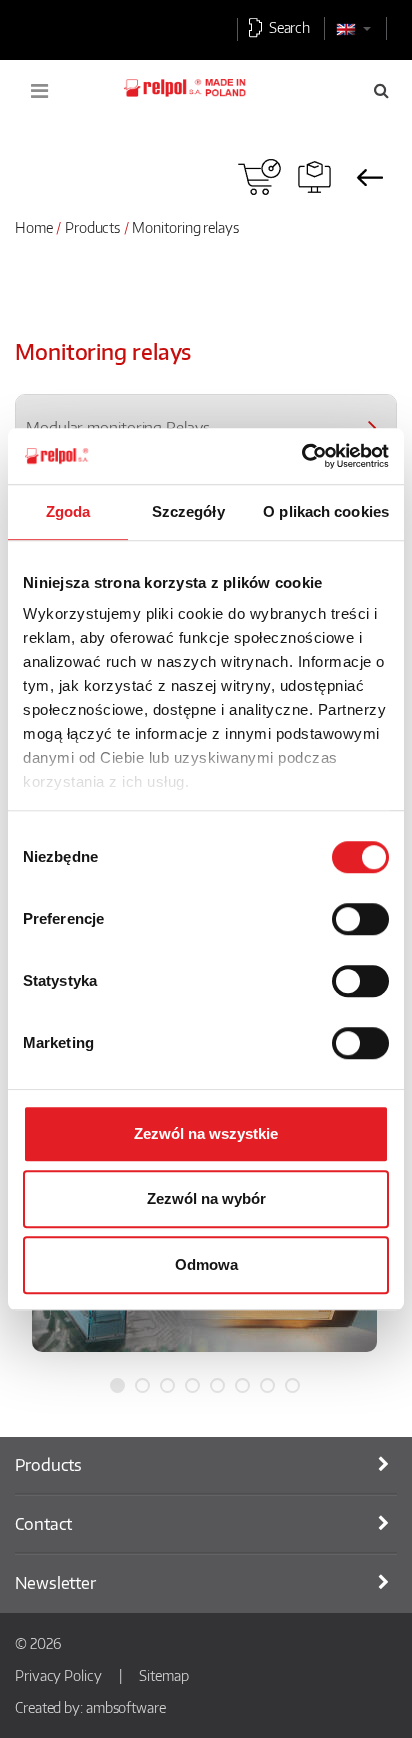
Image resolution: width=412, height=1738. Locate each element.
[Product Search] (314, 177)
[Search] (381, 90)
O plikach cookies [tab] (326, 511)
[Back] (369, 177)
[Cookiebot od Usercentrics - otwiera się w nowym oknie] (301, 456)
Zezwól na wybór (206, 1198)
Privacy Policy (58, 1675)
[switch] (360, 919)
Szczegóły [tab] (188, 511)
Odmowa (206, 1264)
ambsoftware (126, 1707)
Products (92, 227)
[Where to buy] (259, 177)
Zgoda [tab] (68, 511)
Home (34, 227)
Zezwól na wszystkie (206, 1133)
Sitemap (163, 1675)
